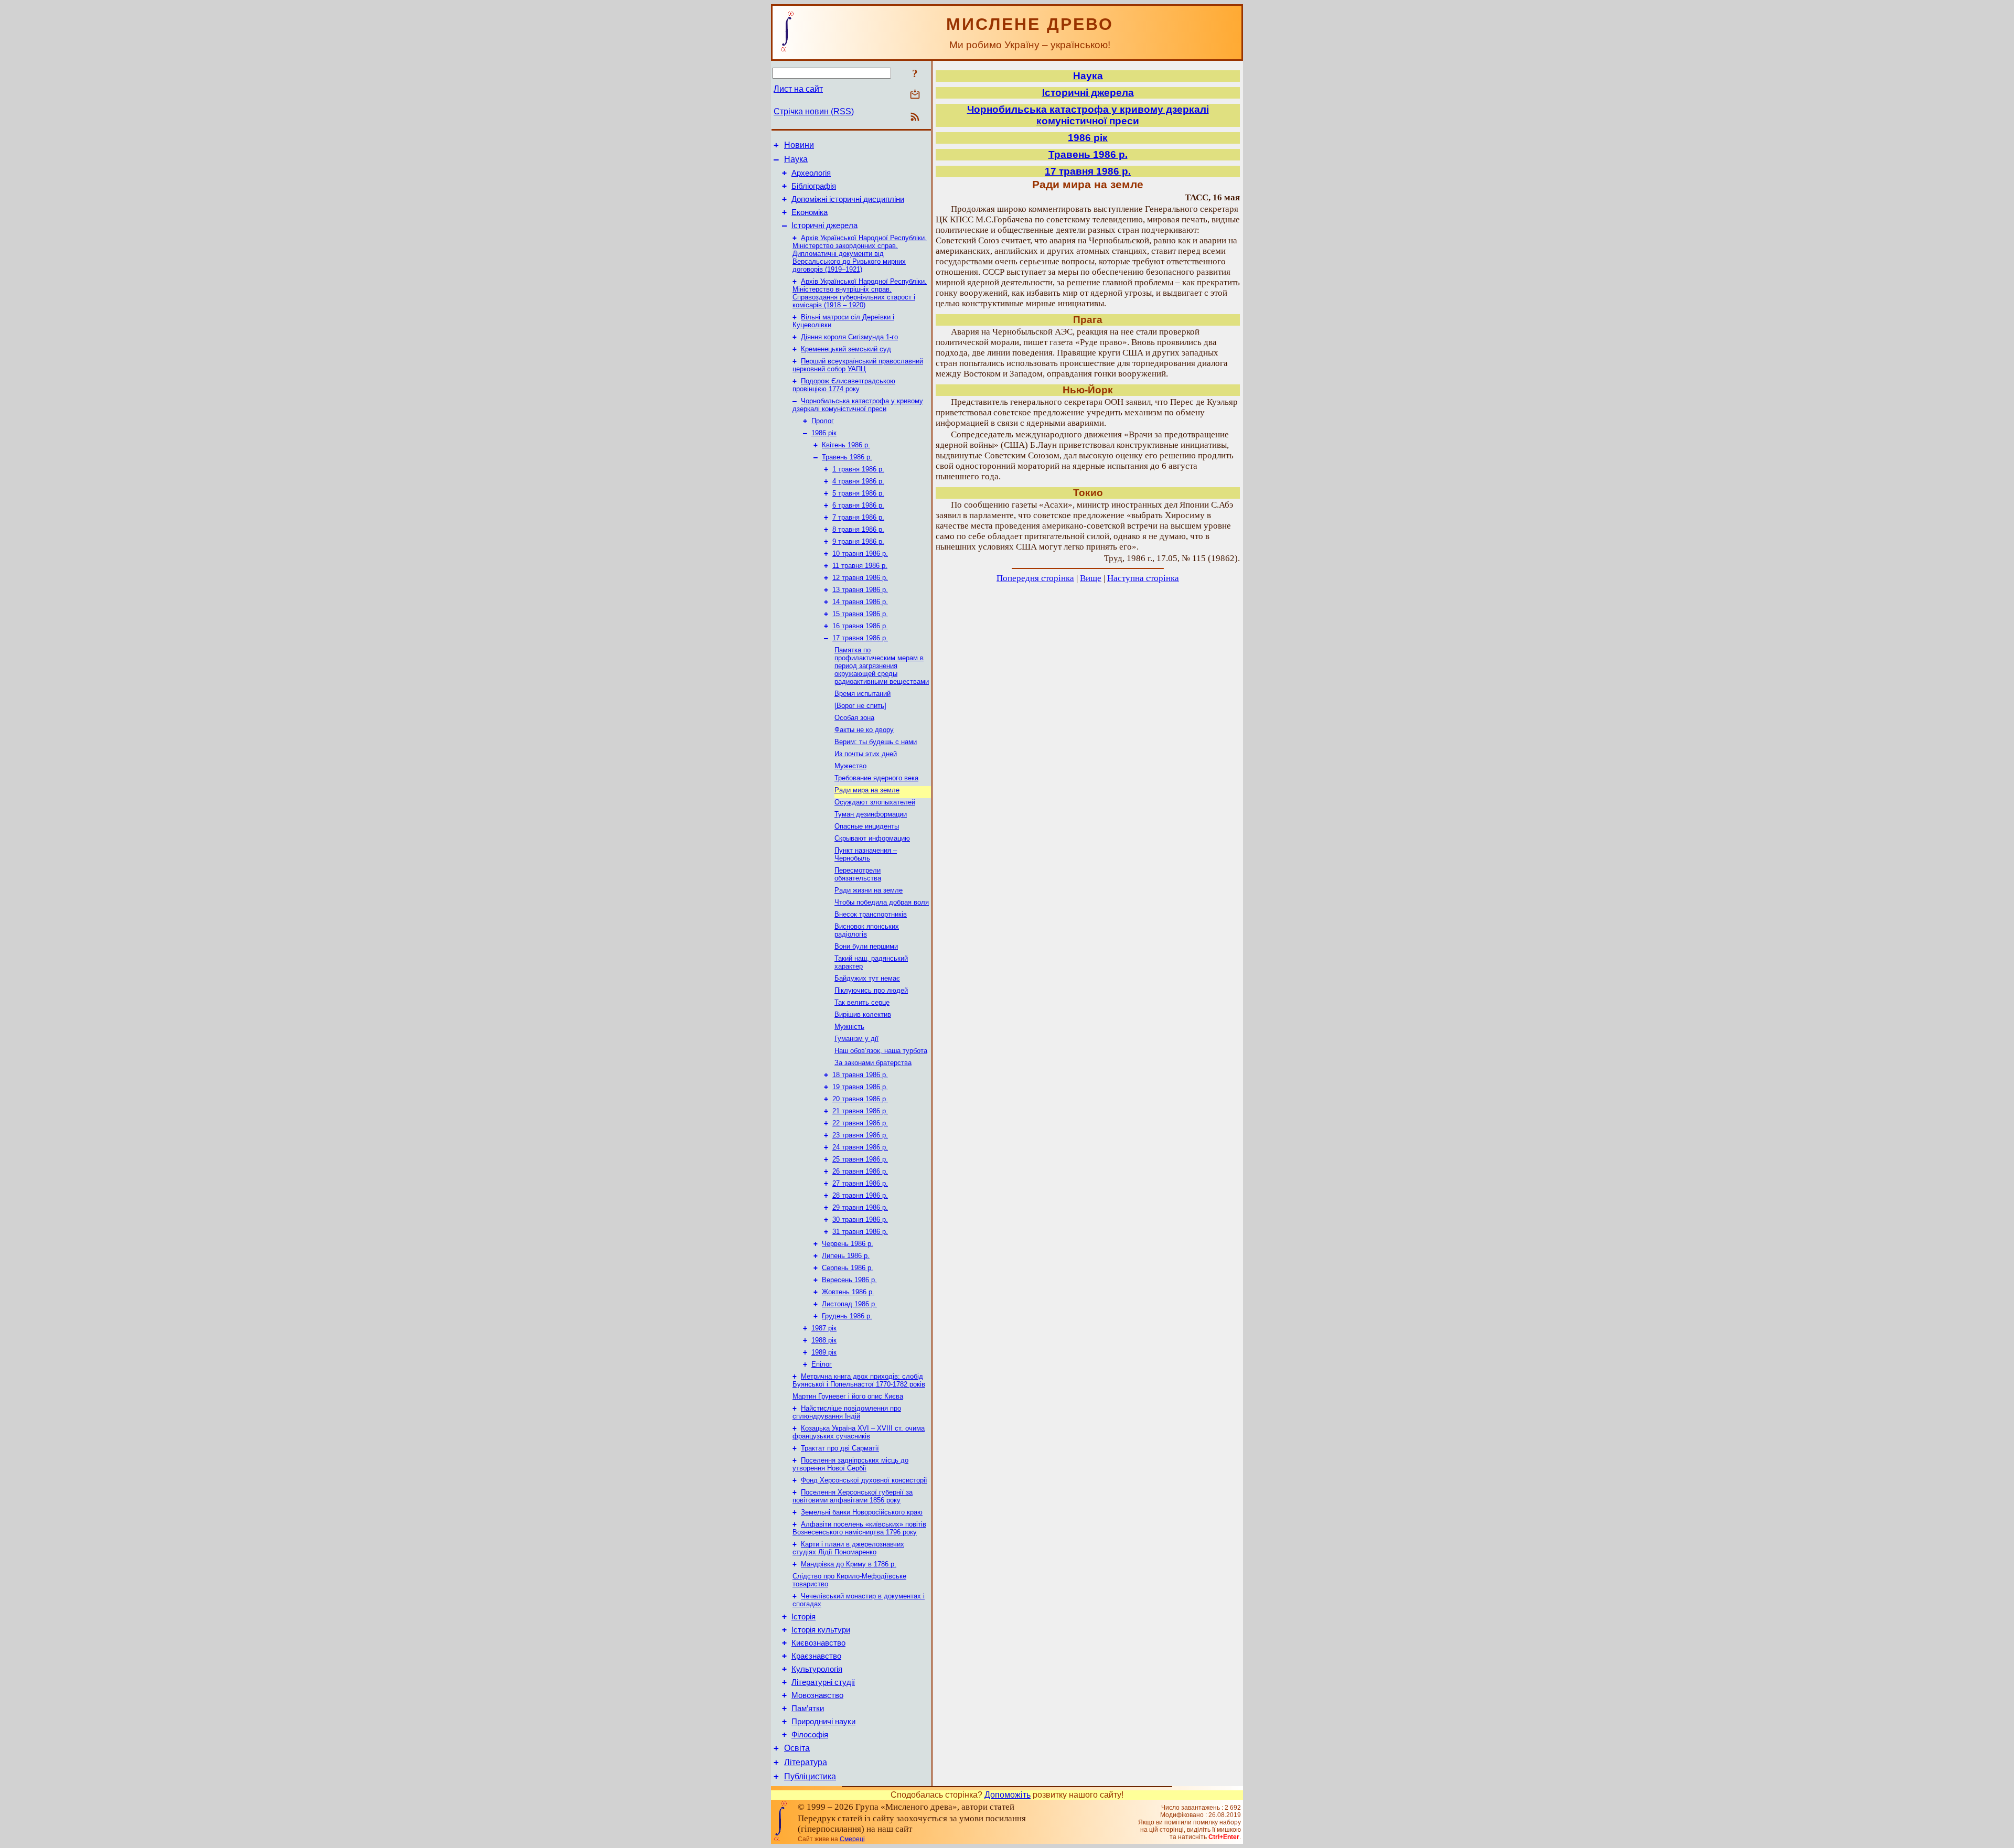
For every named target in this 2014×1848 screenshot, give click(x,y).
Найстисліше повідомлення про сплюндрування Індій (847, 1412)
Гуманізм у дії (856, 1039)
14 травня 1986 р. (860, 602)
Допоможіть (1008, 1795)
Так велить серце (862, 1002)
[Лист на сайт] (915, 95)
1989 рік (824, 1352)
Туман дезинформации (871, 814)
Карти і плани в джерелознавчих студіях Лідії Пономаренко (848, 1548)
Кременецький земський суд (846, 349)
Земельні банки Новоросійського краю (862, 1512)
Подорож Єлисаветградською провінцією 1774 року (844, 385)
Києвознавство (818, 1643)
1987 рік (824, 1328)
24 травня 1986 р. (860, 1147)
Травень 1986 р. (847, 457)
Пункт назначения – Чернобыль (866, 854)
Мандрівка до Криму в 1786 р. (849, 1564)
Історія (804, 1617)
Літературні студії (823, 1682)
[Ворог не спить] (860, 706)
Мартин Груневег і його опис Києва (848, 1396)
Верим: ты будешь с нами (876, 742)
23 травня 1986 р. (860, 1135)
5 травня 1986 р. (858, 493)
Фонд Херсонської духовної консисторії (864, 1480)
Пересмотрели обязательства (858, 874)
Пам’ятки (808, 1709)
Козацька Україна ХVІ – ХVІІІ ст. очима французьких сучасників (859, 1432)
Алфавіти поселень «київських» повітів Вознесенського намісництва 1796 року (859, 1528)
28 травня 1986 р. (860, 1195)
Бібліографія (814, 186)
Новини (799, 145)
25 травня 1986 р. (860, 1159)
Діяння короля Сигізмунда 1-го (849, 337)
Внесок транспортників (871, 914)
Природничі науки (823, 1722)
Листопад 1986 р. (849, 1304)
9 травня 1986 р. (858, 541)
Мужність (849, 1027)
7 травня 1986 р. (858, 517)
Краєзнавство (816, 1656)
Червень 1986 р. (848, 1244)
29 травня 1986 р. (860, 1207)
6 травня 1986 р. (858, 505)
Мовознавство (817, 1695)
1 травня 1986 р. (858, 469)
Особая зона (854, 718)
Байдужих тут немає (867, 978)
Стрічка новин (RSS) (814, 111)
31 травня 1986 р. (860, 1232)
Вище (1091, 578)
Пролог (823, 421)
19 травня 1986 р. (860, 1087)
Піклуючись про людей (871, 990)
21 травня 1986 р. (860, 1111)
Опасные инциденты (867, 826)
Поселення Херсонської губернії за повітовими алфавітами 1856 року (853, 1496)
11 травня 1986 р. (860, 566)
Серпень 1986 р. (848, 1268)
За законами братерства (873, 1063)
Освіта (797, 1748)
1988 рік (824, 1340)
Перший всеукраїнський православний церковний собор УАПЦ (858, 365)
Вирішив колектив (863, 1014)
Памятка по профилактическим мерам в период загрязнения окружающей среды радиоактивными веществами (882, 666)
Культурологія (817, 1669)
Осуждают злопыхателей (875, 802)
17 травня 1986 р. (860, 638)
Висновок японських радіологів (867, 930)
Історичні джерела (824, 225)
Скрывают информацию (872, 838)
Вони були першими (866, 946)
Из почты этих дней (866, 754)
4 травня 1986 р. (858, 481)
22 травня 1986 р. (860, 1123)
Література (806, 1762)
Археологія (811, 173)
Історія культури (821, 1630)
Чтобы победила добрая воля (882, 902)
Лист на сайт (798, 89)
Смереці (852, 1839)
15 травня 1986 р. (860, 614)
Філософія (810, 1735)
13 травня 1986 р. (860, 590)
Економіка (810, 212)
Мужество (850, 766)
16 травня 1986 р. (860, 626)
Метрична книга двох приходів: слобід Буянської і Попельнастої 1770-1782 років (859, 1380)
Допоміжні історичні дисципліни (848, 199)
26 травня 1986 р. (860, 1171)
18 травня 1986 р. (860, 1075)
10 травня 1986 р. (860, 554)
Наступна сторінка (1143, 578)
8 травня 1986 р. (858, 529)
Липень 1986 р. (846, 1256)
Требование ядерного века (876, 778)
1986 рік (824, 433)
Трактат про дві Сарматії (840, 1448)
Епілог (822, 1364)
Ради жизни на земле (869, 890)
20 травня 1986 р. (860, 1099)
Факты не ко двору (864, 730)
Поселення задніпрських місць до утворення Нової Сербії (850, 1464)
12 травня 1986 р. (860, 578)
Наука (796, 159)
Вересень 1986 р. (849, 1280)
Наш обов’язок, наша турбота (881, 1051)
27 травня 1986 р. (860, 1183)
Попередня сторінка (1035, 578)
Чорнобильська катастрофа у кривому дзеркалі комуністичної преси (858, 405)
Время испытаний (863, 694)
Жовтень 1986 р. (848, 1292)
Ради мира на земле (867, 790)
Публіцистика (810, 1776)
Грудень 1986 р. (847, 1316)
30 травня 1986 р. (860, 1220)
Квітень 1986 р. (846, 445)
